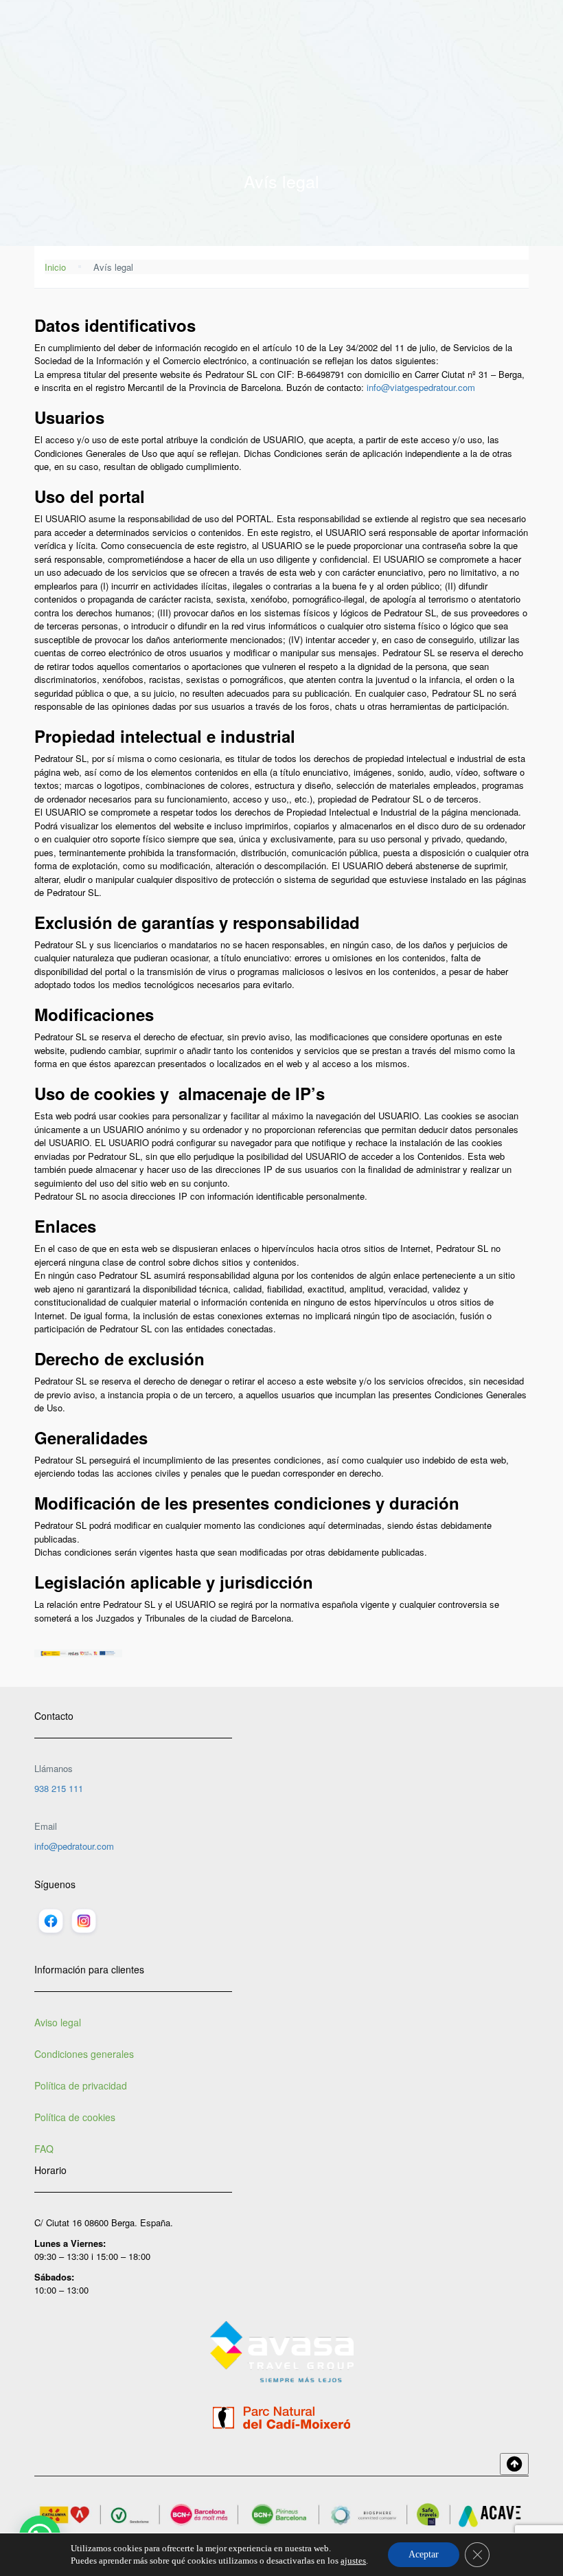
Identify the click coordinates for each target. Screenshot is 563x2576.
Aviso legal (58, 2022)
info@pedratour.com (74, 1846)
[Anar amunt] (514, 2464)
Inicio (55, 267)
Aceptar (424, 2554)
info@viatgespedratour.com (421, 387)
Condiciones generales (84, 2054)
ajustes (353, 2561)
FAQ (44, 2149)
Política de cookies (75, 2117)
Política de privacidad (81, 2085)
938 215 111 (59, 1788)
